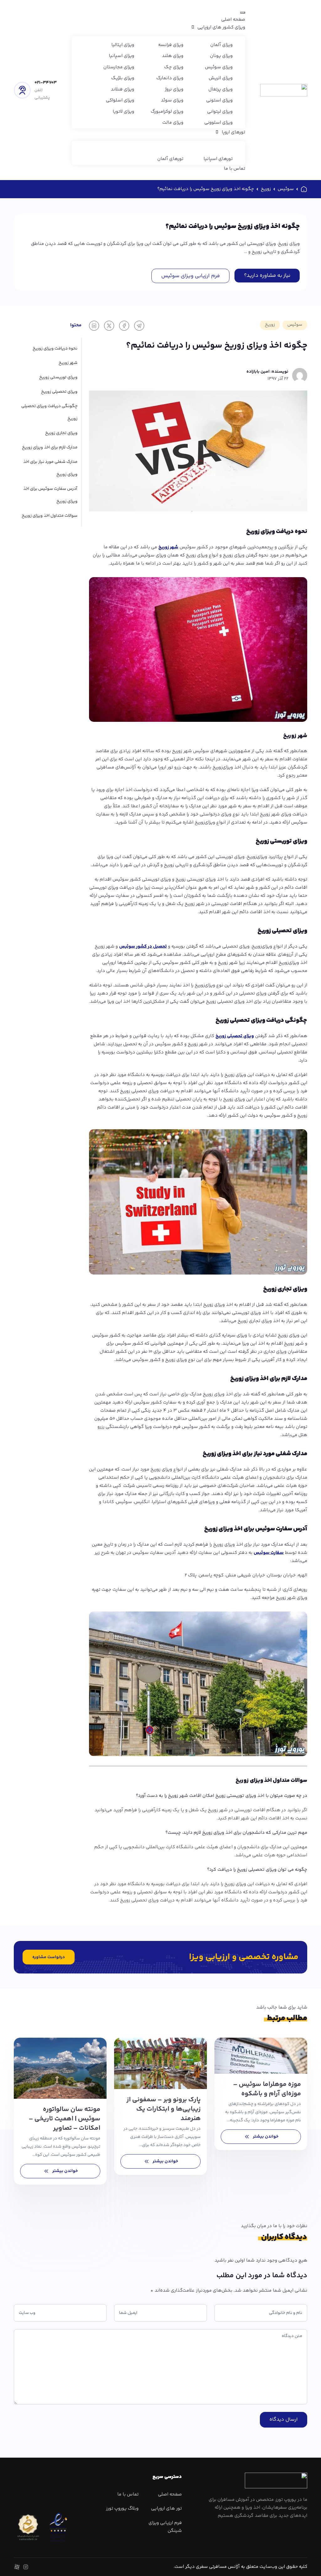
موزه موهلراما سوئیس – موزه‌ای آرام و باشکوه (267, 2089)
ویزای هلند (173, 56)
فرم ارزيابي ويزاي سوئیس (190, 276)
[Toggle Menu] (243, 13)
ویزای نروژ (174, 89)
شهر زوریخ (168, 547)
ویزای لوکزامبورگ (167, 112)
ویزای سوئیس (219, 67)
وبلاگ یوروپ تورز (122, 2509)
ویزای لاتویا (123, 112)
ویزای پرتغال (221, 89)
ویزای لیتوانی (220, 112)
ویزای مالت (173, 123)
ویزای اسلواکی (120, 100)
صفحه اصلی (233, 20)
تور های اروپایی (166, 2509)
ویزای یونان (221, 56)
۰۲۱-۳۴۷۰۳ (46, 83)
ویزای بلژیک (123, 78)
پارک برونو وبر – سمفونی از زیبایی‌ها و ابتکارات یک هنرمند (163, 2109)
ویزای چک (174, 67)
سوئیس (286, 189)
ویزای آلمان (221, 45)
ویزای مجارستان (119, 67)
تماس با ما (234, 169)
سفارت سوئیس (269, 1553)
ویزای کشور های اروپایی (221, 27)
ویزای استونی (219, 100)
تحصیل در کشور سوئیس (143, 947)
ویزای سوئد (172, 100)
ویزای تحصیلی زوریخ (235, 1036)
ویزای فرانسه (171, 45)
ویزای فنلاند (122, 89)
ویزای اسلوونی (218, 123)
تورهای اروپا (233, 132)
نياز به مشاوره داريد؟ (267, 276)
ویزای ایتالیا (123, 45)
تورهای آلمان (170, 159)
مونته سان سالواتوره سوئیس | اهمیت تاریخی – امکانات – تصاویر (65, 2119)
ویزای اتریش (221, 78)
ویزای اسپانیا (121, 56)
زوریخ (266, 189)
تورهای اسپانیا (218, 159)
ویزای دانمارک (170, 78)
